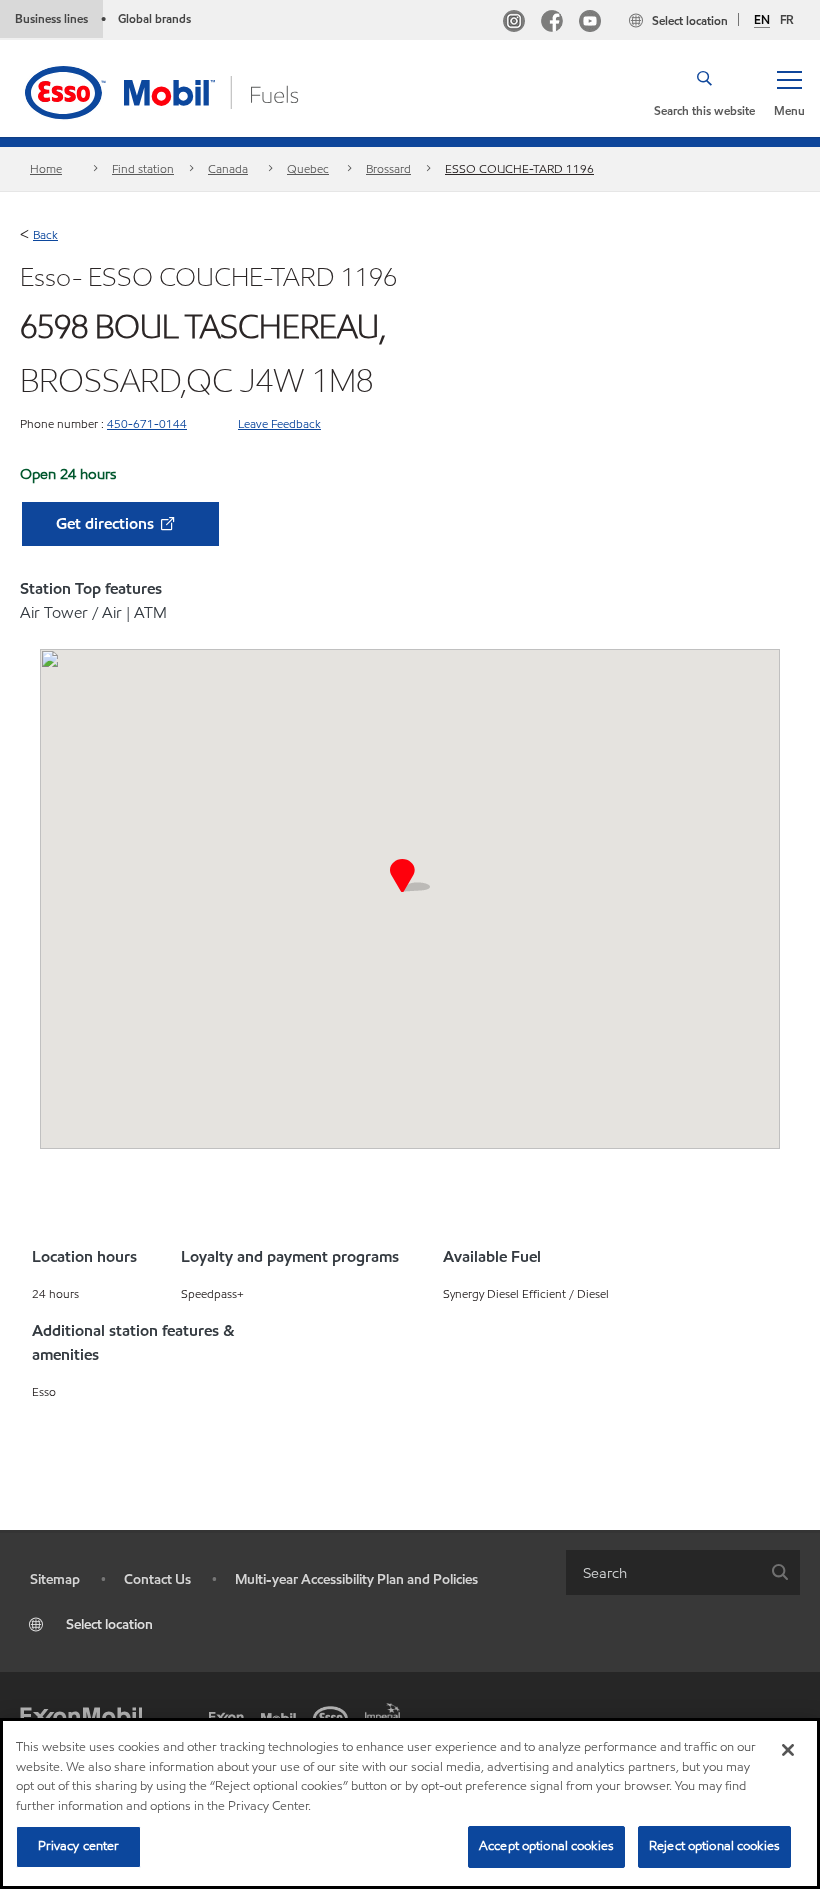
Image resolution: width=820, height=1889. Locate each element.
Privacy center (79, 1846)
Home (46, 168)
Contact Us (157, 1579)
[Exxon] (230, 1716)
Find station (143, 168)
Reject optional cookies (714, 1846)
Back (45, 234)
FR (787, 19)
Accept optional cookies (546, 1846)
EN (762, 20)
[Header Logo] (193, 90)
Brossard (388, 168)
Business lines (51, 18)
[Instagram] (514, 23)
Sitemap (55, 1579)
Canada (228, 168)
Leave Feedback (279, 423)
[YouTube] (590, 23)
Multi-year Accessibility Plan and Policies (356, 1579)
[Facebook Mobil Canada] (552, 23)
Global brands (154, 18)
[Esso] (334, 1716)
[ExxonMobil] (81, 1716)
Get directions (107, 523)
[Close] (788, 1750)
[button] (789, 92)
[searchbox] (663, 1572)
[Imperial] (386, 1710)
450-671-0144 (147, 423)
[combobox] (683, 1572)
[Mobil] (282, 1716)
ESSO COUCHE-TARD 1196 (519, 168)
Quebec (308, 168)
